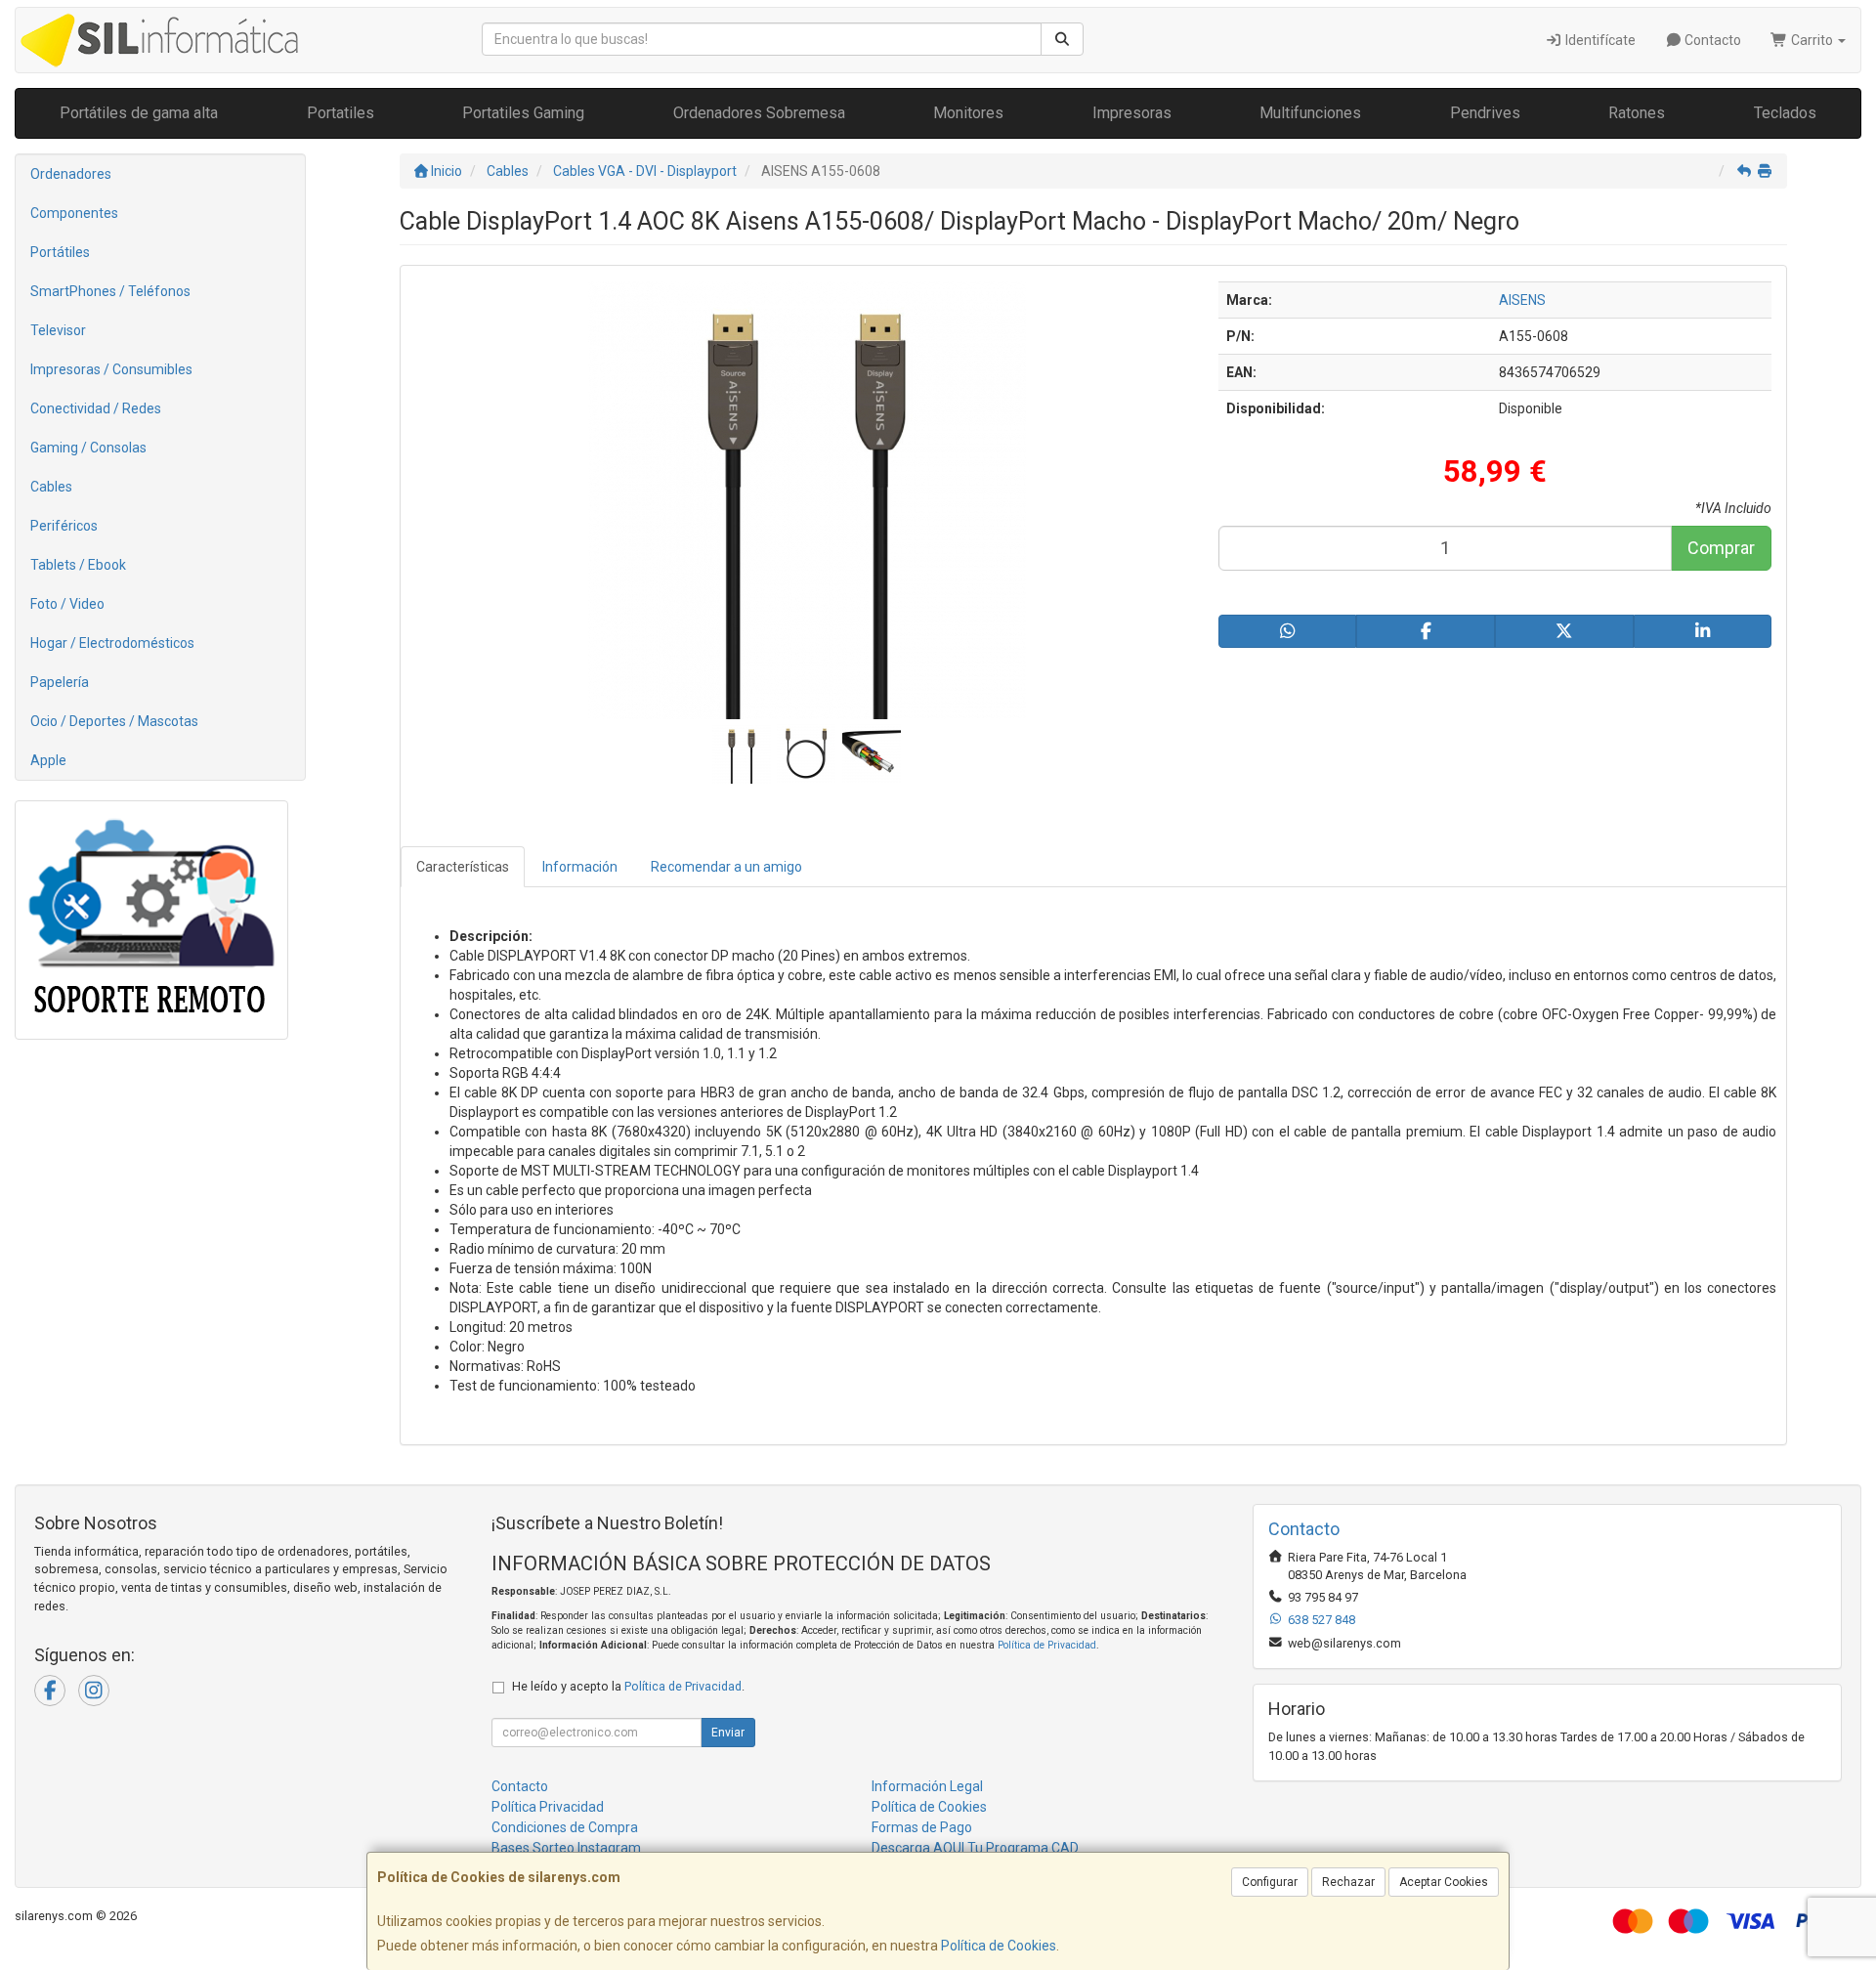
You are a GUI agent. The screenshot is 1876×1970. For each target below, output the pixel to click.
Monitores (968, 113)
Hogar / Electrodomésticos (112, 643)
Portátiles (60, 252)
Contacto (1711, 40)
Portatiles (341, 113)
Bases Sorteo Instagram (566, 1848)
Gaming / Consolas (88, 448)
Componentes (74, 213)
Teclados (1785, 113)
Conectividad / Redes (96, 408)
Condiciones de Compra (565, 1827)
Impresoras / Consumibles (111, 369)
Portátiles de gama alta (139, 113)
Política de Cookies (999, 1946)
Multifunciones (1310, 113)
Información (580, 867)
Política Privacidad (548, 1807)
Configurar (1270, 1882)
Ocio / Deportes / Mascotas (114, 721)
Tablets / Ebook (78, 565)
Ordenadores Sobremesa (759, 113)
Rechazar (1348, 1882)
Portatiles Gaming (523, 113)
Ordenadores (71, 174)
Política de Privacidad (1047, 1645)
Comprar (1721, 548)
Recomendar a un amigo (726, 867)
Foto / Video (67, 604)
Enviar (728, 1733)
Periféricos (64, 526)
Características (463, 867)
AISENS (1522, 300)
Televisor (58, 330)
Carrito (1812, 40)
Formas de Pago (922, 1827)
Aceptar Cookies (1444, 1882)
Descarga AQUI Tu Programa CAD (975, 1848)
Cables (51, 487)
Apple (48, 760)
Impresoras (1132, 113)
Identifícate (1599, 40)
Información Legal (927, 1786)
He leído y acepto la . (628, 1686)
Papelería (60, 682)
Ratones (1637, 113)
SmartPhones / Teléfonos (110, 291)
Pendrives (1485, 113)
